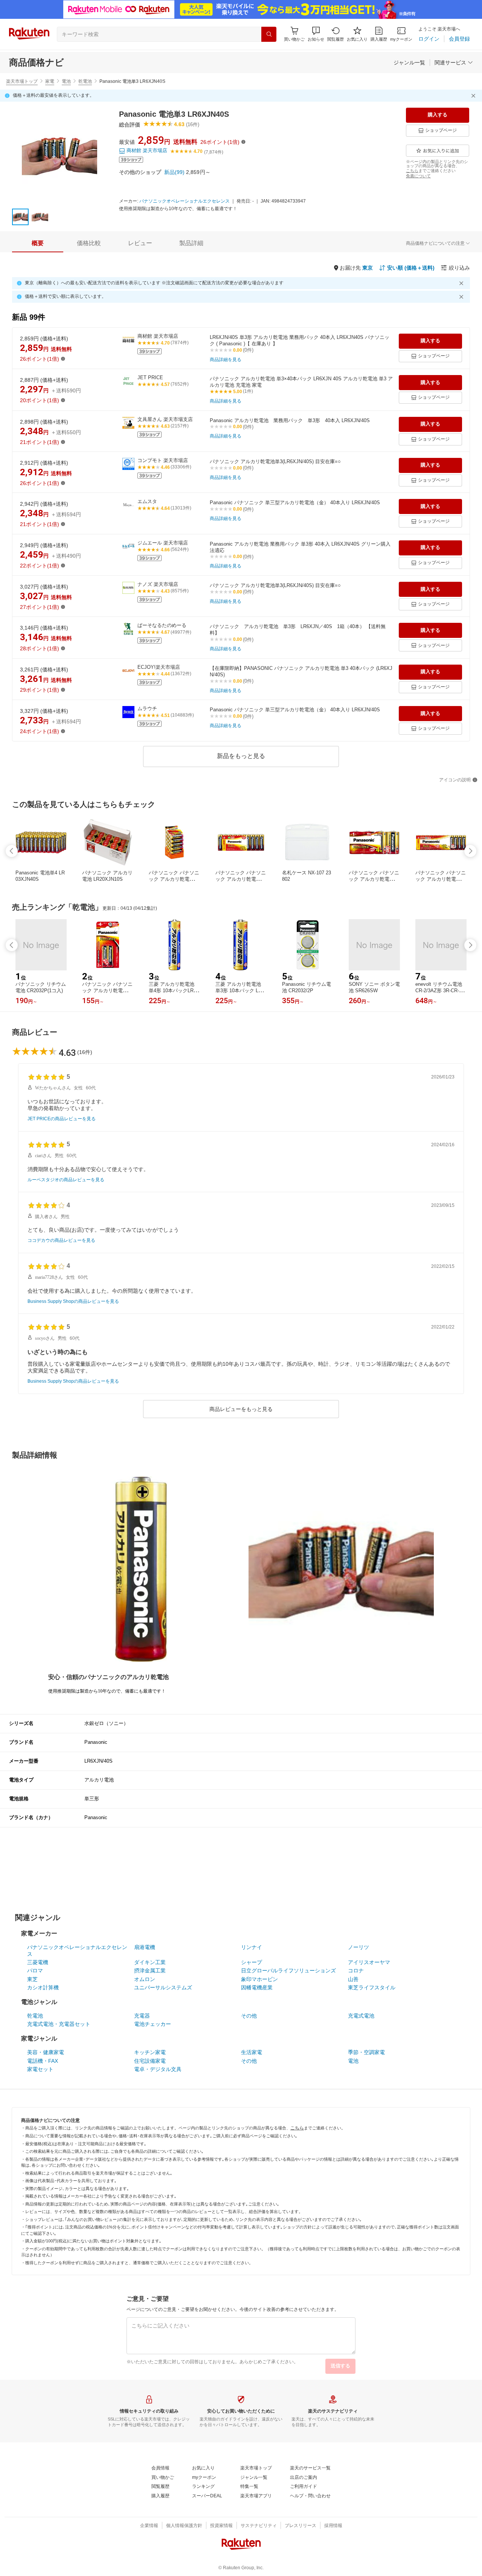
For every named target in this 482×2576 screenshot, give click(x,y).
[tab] (38, 243)
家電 (50, 81)
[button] (316, 34)
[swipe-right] (470, 851)
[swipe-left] (12, 851)
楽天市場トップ (22, 81)
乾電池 (85, 81)
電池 (66, 81)
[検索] (269, 34)
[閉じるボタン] (474, 96)
